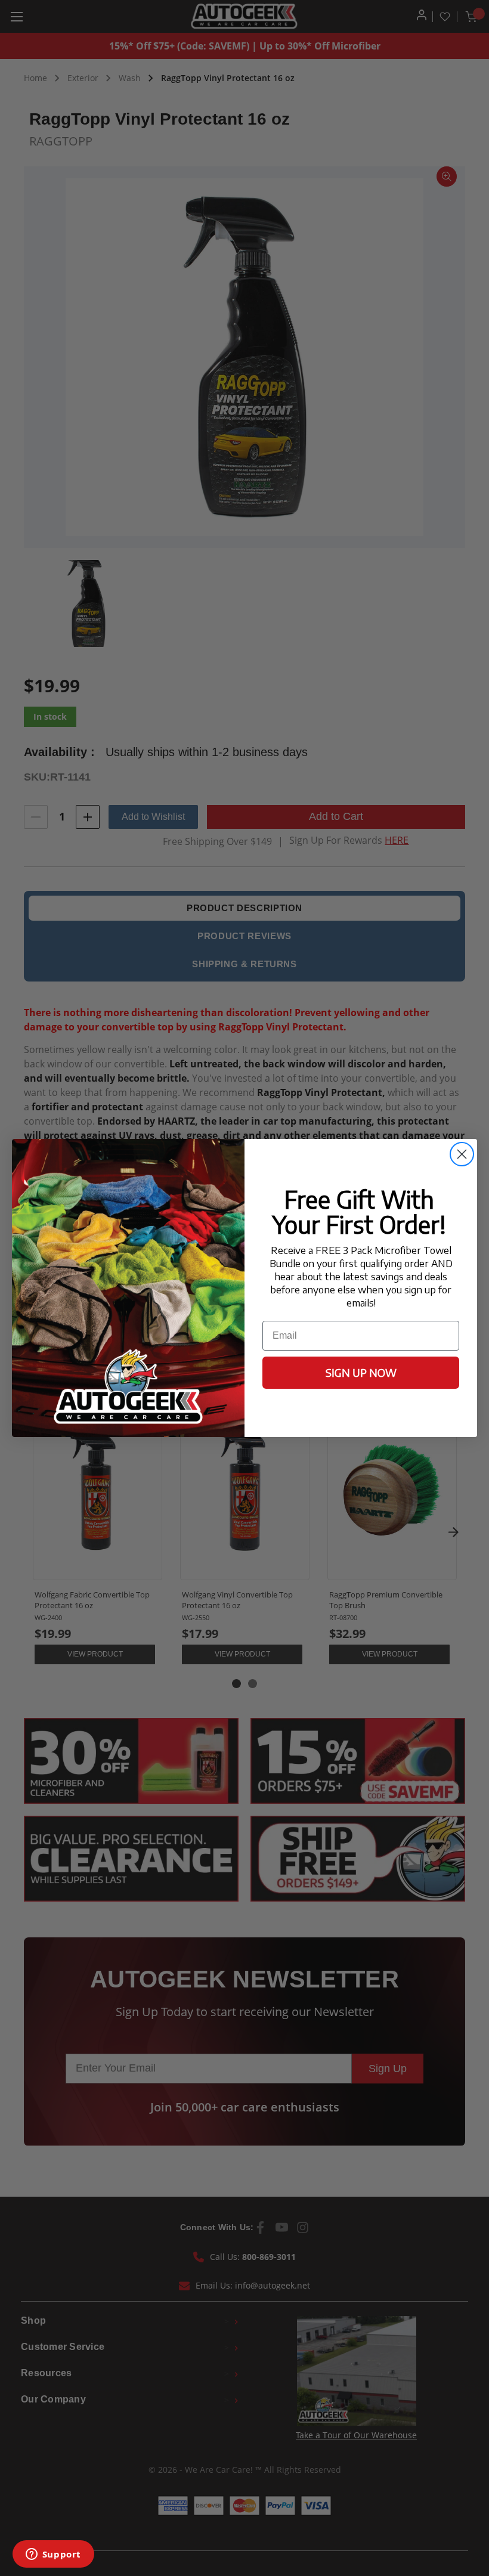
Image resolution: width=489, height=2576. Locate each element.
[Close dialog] (462, 1154)
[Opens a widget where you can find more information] (53, 2555)
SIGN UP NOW (361, 1372)
